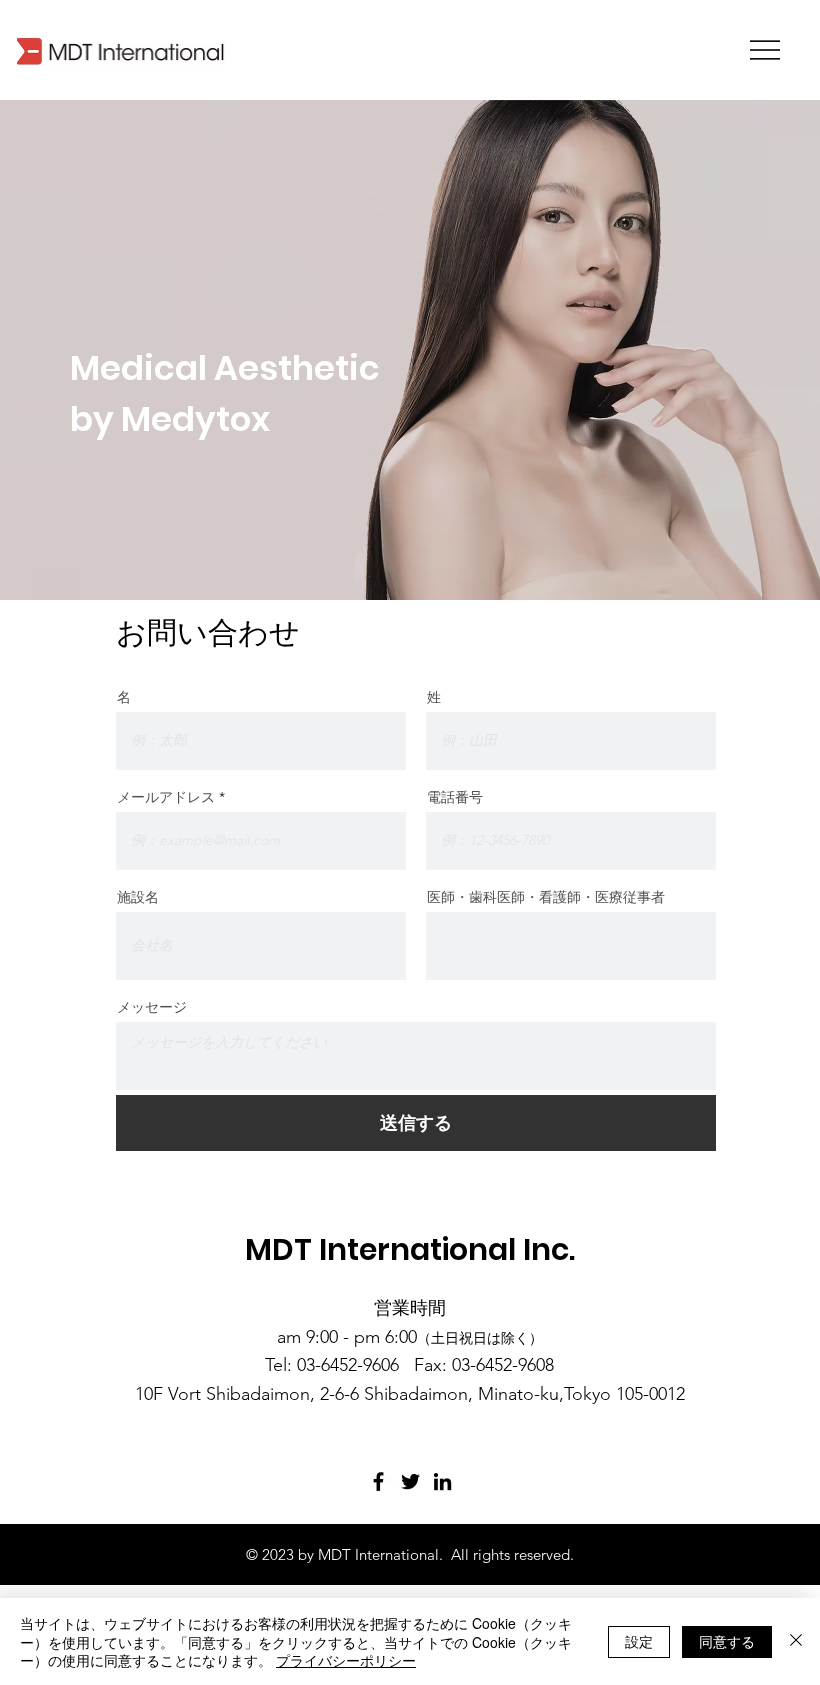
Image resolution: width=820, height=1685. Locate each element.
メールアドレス (166, 797)
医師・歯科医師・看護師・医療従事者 (546, 897)
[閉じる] (796, 1641)
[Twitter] (410, 1481)
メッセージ (152, 1007)
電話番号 (455, 797)
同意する (727, 1641)
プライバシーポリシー (346, 1660)
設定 (639, 1641)
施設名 (138, 897)
